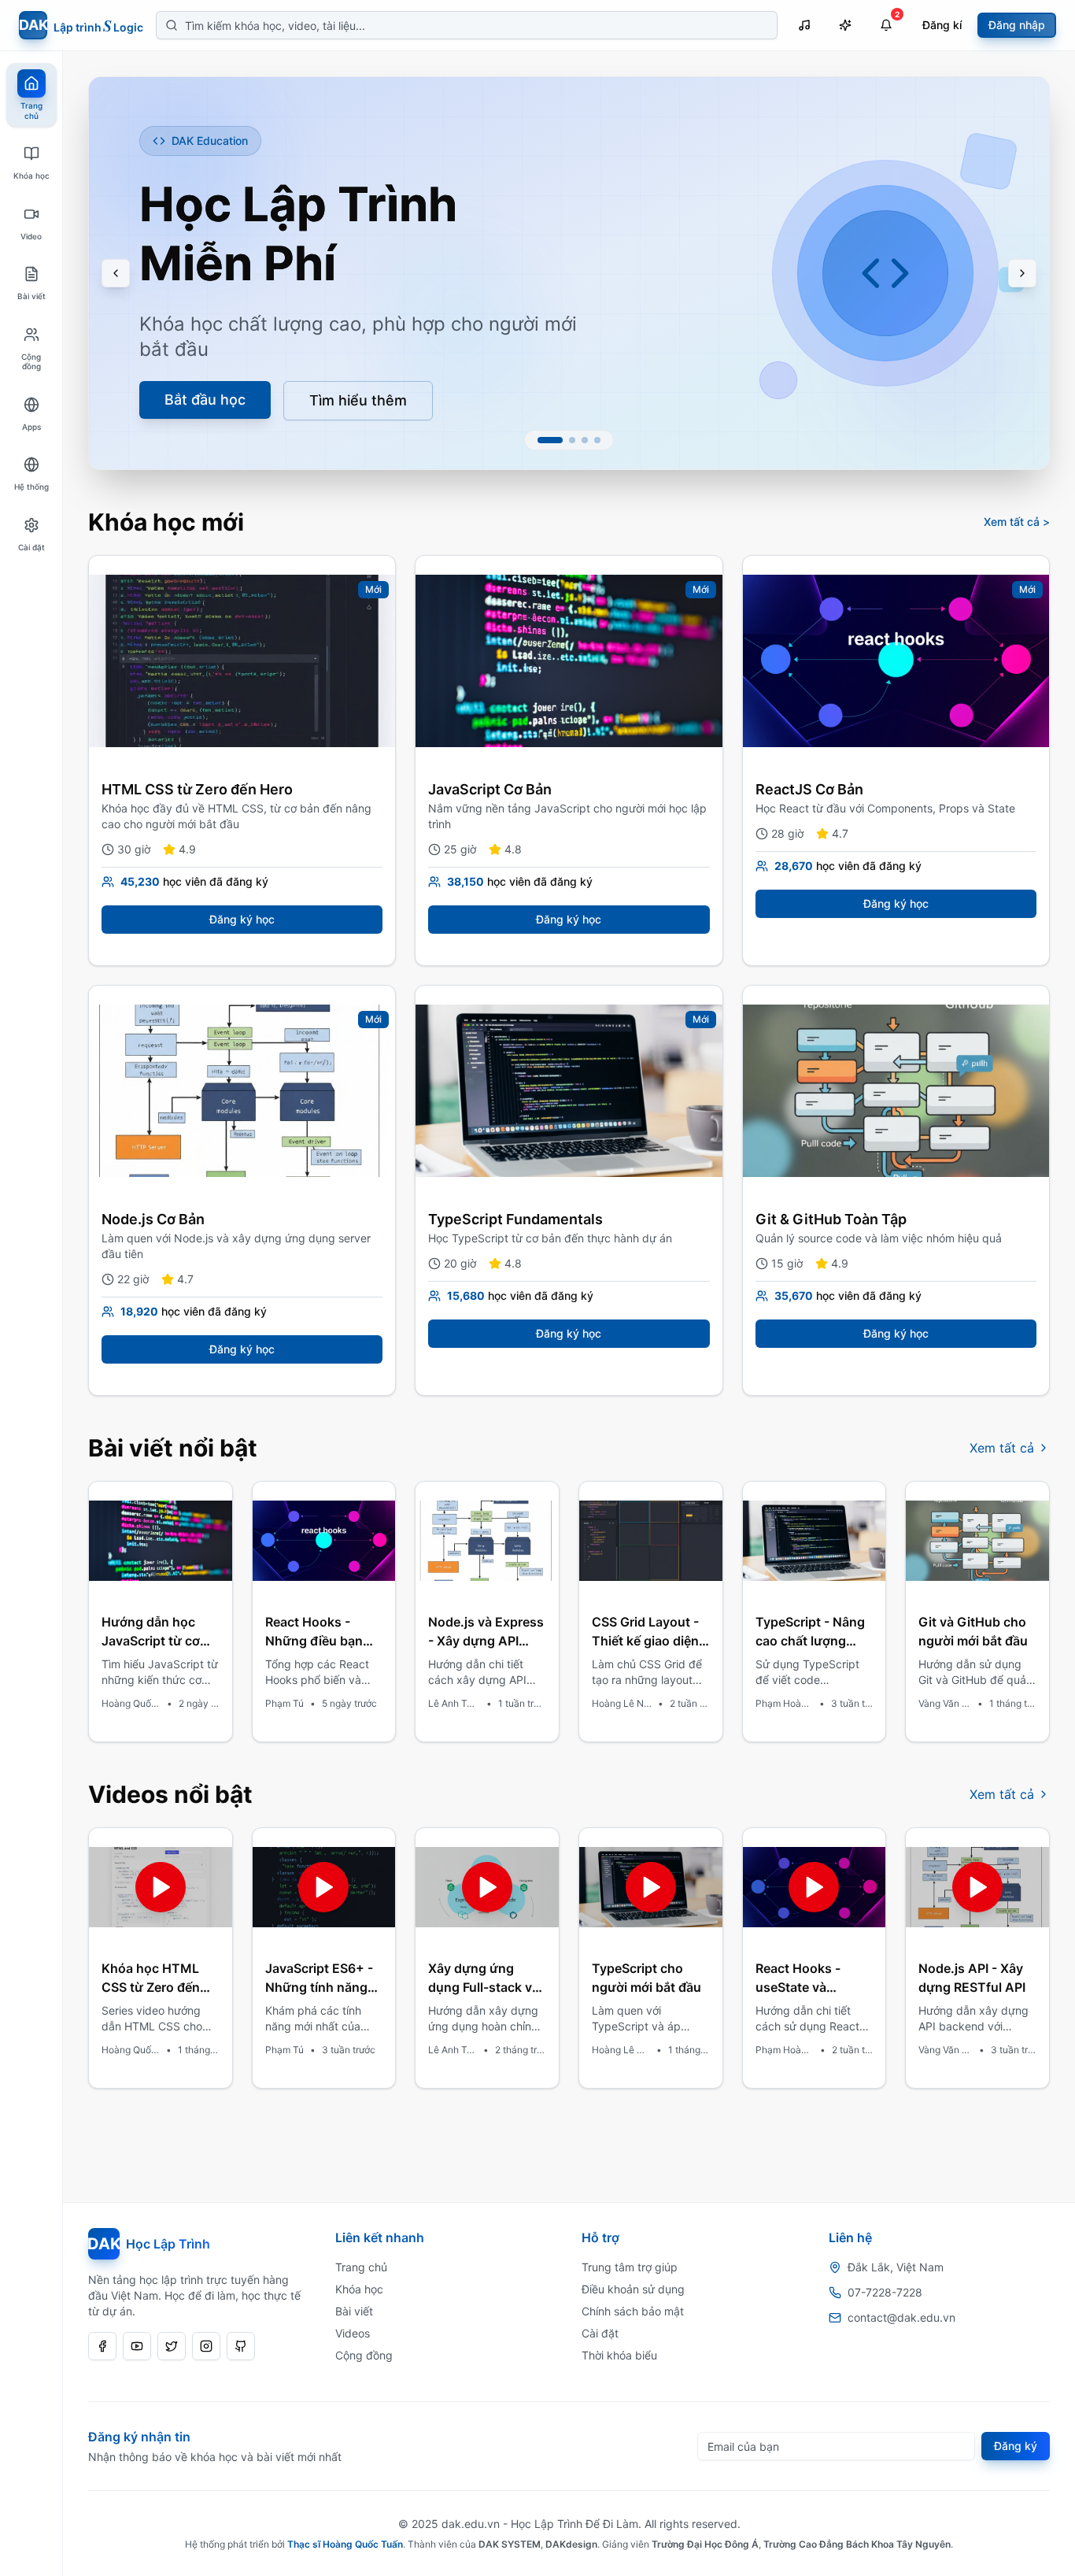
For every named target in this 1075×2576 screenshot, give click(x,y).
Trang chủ (361, 2267)
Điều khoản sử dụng (633, 2289)
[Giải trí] (804, 25)
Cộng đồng (364, 2355)
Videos (353, 2333)
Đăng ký (1016, 2446)
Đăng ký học (242, 919)
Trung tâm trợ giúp (630, 2267)
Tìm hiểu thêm (368, 376)
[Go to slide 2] (572, 440)
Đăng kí (942, 25)
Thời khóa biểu (619, 2355)
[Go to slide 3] (585, 440)
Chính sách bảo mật (633, 2311)
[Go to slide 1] (550, 440)
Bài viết (354, 2311)
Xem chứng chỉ (197, 375)
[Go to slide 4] (597, 440)
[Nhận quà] (845, 25)
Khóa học (359, 2289)
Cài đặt (600, 2333)
